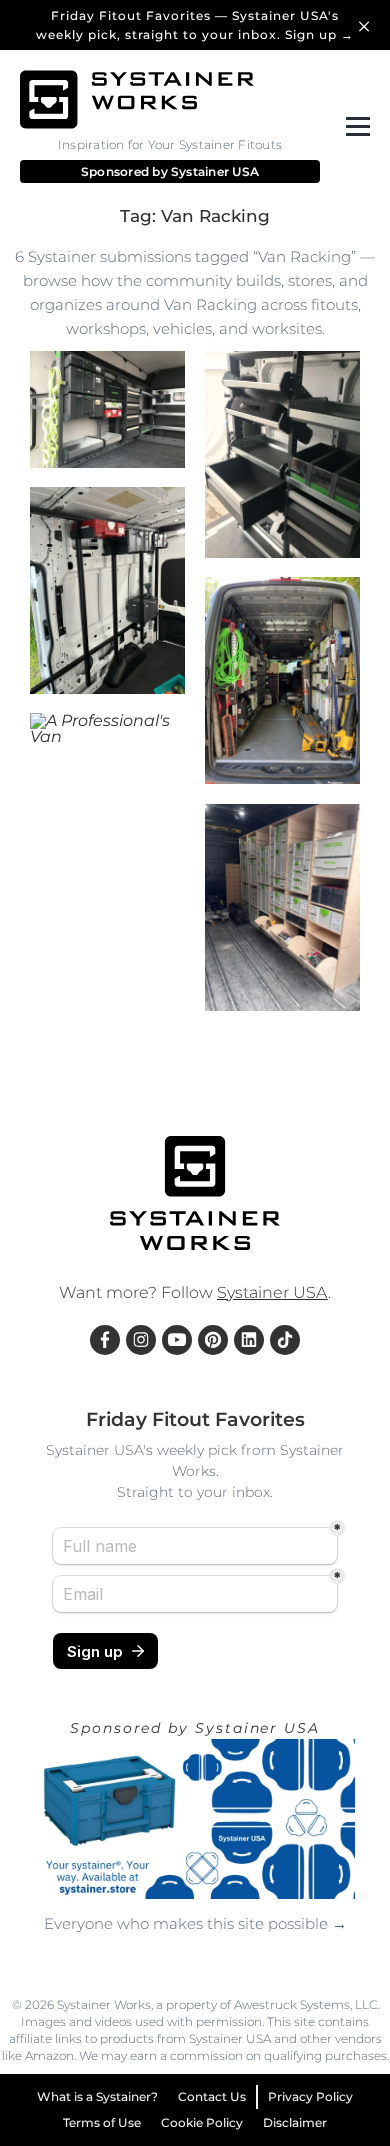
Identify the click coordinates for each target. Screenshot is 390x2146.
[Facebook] (105, 1340)
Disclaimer (295, 2122)
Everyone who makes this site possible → (195, 1923)
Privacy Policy (310, 2096)
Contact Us (212, 2096)
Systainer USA (215, 171)
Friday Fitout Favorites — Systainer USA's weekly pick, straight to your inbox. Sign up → (195, 25)
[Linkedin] (249, 1340)
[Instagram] (141, 1340)
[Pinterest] (213, 1340)
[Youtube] (177, 1340)
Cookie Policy (202, 2122)
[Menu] (354, 127)
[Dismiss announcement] (367, 25)
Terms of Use (102, 2122)
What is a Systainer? (97, 2096)
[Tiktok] (285, 1340)
